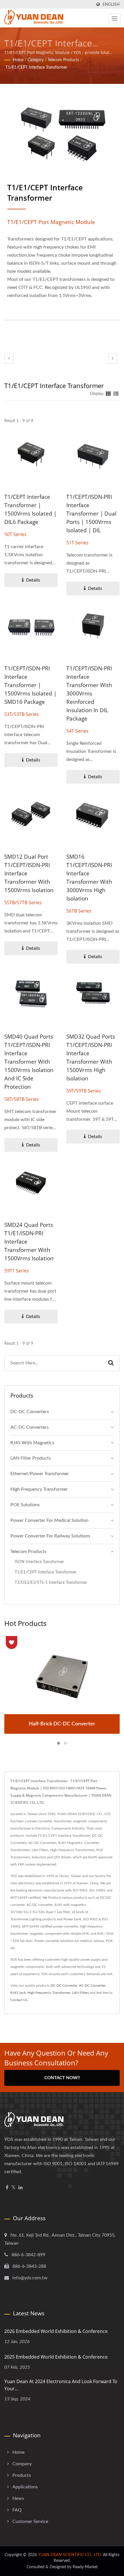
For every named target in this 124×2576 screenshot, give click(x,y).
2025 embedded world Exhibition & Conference (56, 2357)
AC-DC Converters (30, 1427)
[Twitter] (13, 2188)
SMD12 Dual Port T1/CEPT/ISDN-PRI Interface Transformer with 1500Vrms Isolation (29, 873)
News (18, 2498)
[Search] (111, 1363)
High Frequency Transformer (39, 1489)
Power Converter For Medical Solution (49, 1520)
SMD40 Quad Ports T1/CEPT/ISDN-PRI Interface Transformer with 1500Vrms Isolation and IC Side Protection (29, 1062)
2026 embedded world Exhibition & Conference (56, 2331)
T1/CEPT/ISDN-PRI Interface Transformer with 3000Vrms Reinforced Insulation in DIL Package (89, 693)
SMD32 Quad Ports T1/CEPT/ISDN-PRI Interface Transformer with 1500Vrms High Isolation (91, 1057)
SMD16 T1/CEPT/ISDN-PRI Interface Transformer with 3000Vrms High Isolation (89, 878)
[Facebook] (7, 2188)
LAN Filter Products (31, 1458)
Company (22, 2464)
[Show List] (116, 394)
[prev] (9, 359)
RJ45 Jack (18, 1993)
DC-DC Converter (64, 1985)
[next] (113, 359)
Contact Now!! (62, 2078)
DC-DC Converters (30, 1412)
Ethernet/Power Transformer (40, 1474)
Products (22, 2475)
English (111, 4)
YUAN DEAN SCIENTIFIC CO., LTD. (70, 2555)
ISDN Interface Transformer (39, 1562)
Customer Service (30, 2522)
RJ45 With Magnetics (32, 1443)
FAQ (17, 2510)
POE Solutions (25, 1505)
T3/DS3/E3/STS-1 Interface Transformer (51, 1583)
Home (18, 60)
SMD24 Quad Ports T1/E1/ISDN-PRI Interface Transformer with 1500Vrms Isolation (29, 1242)
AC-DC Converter (92, 1985)
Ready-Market (85, 2567)
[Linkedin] (20, 2188)
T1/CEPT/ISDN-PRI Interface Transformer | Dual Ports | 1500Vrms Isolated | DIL (91, 514)
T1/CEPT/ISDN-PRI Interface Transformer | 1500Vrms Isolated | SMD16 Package (30, 685)
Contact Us (19, 2000)
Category (36, 60)
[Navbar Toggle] (114, 18)
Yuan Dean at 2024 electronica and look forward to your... (61, 2385)
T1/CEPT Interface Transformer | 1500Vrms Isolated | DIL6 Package (30, 509)
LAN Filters (80, 1993)
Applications (25, 2487)
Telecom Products (63, 60)
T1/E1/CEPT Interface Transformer (36, 67)
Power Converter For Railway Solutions (50, 1536)
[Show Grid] (108, 394)
